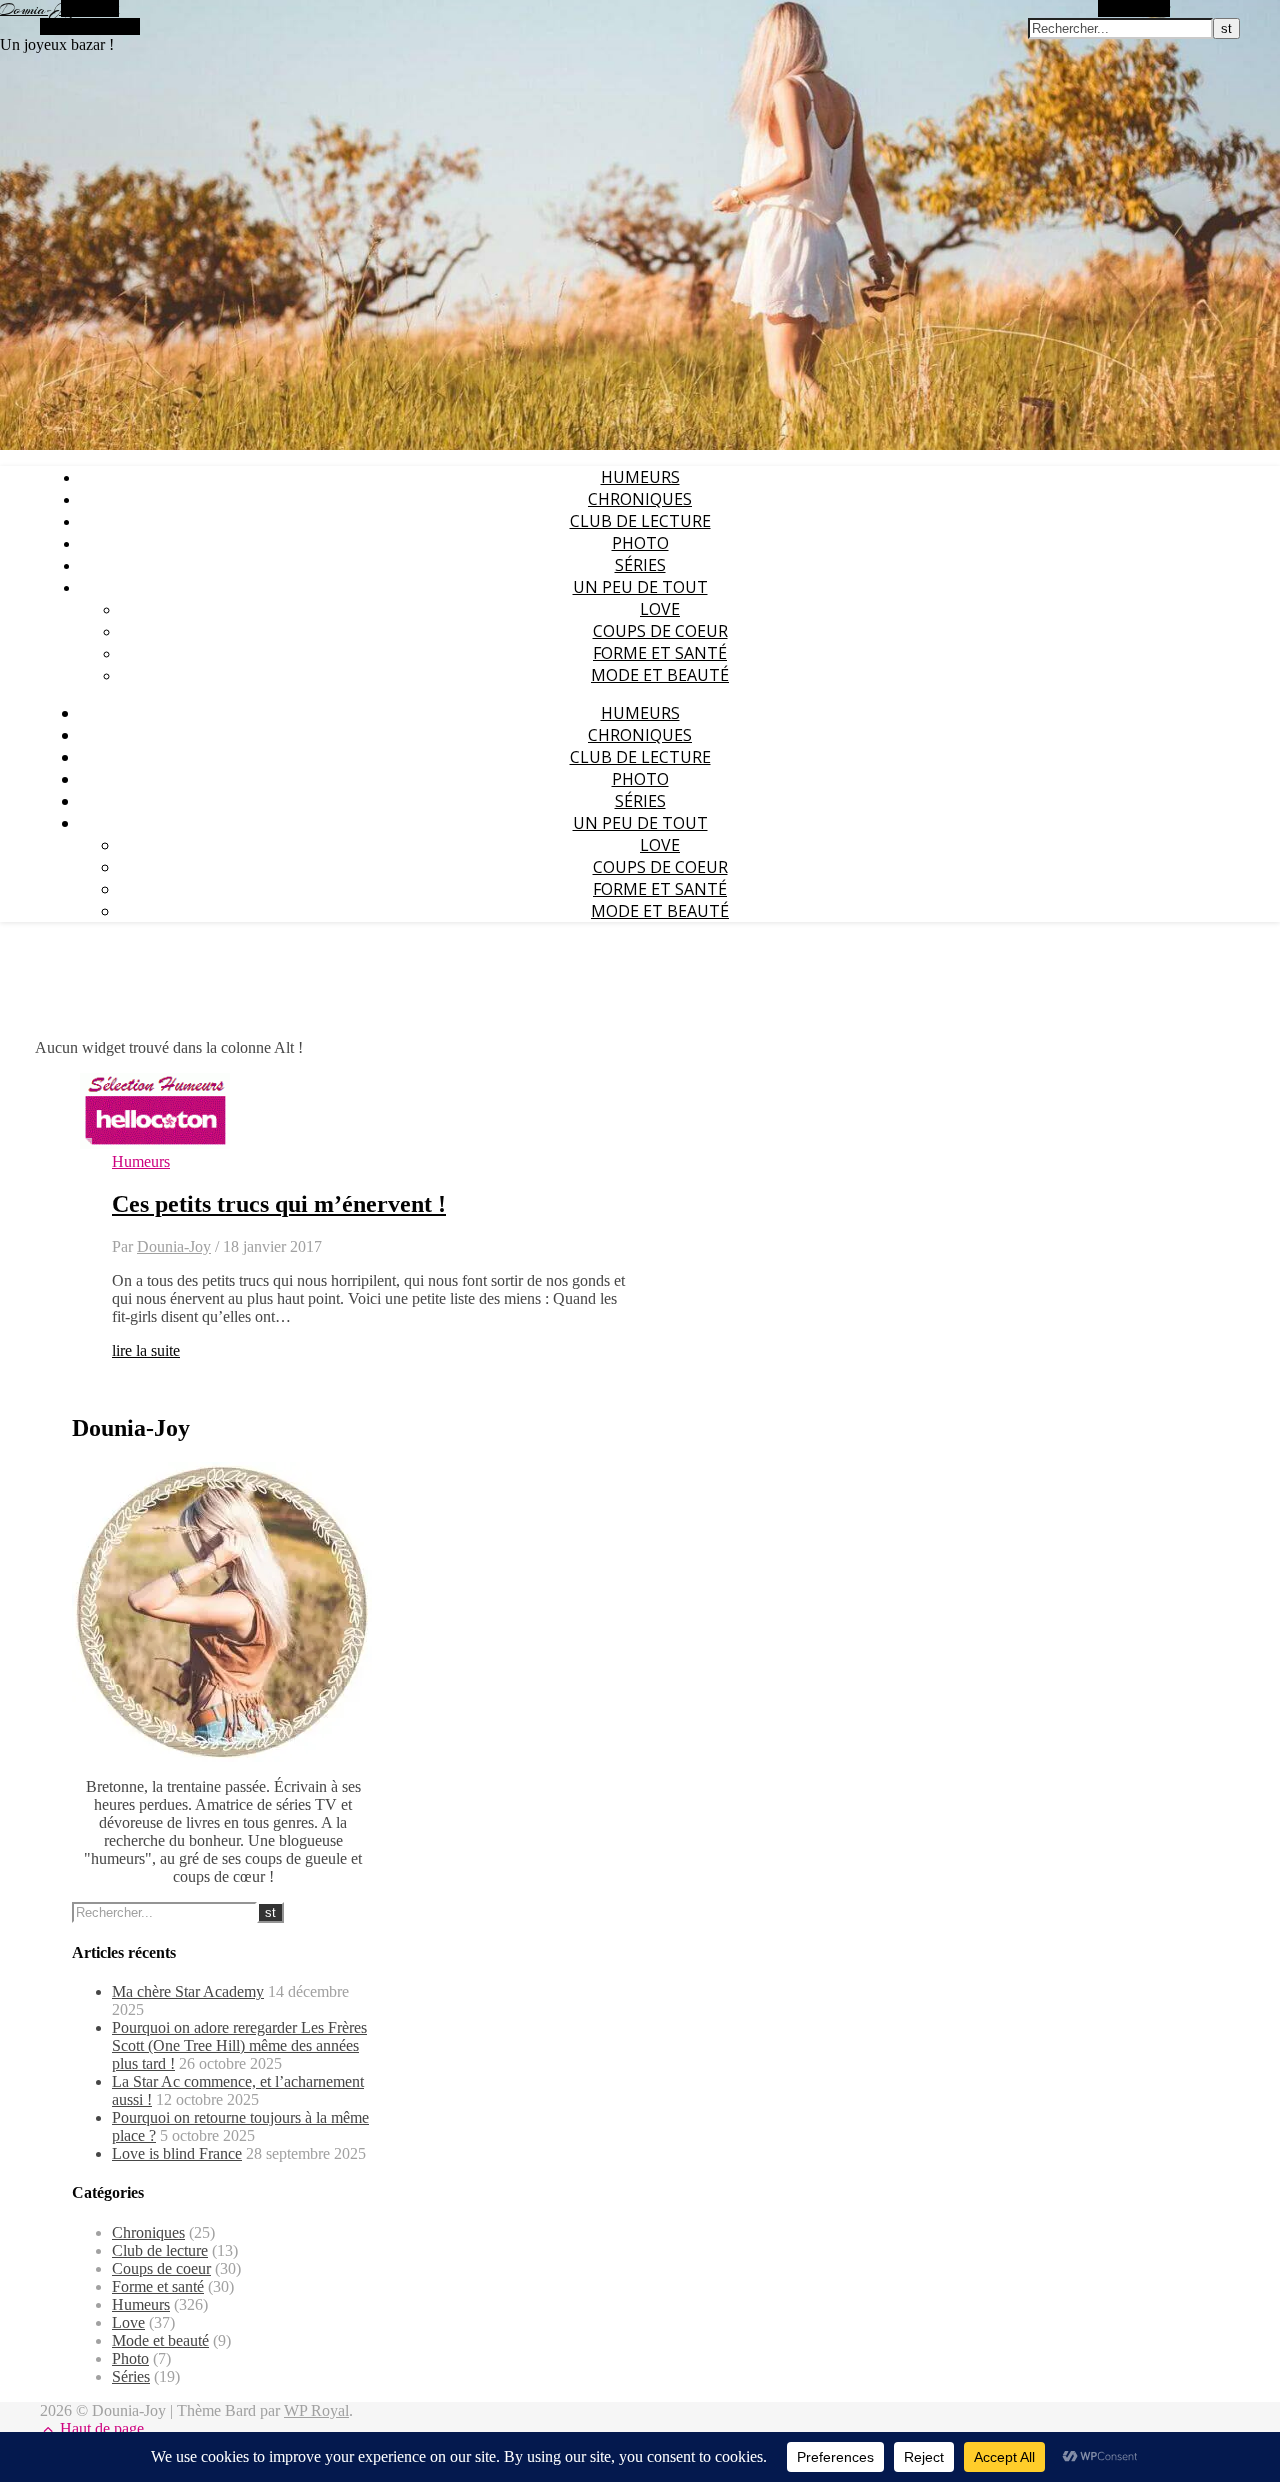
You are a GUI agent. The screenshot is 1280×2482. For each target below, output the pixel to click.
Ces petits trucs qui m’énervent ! (279, 1204)
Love (660, 609)
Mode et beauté (660, 675)
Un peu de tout (640, 587)
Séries (640, 565)
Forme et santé (660, 653)
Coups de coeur (660, 631)
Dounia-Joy (38, 10)
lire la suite (146, 1350)
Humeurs (640, 477)
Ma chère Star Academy (188, 1991)
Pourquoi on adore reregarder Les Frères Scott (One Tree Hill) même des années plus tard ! (239, 2045)
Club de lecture (640, 521)
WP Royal (316, 2410)
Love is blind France (177, 2153)
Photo (640, 543)
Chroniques (640, 499)
